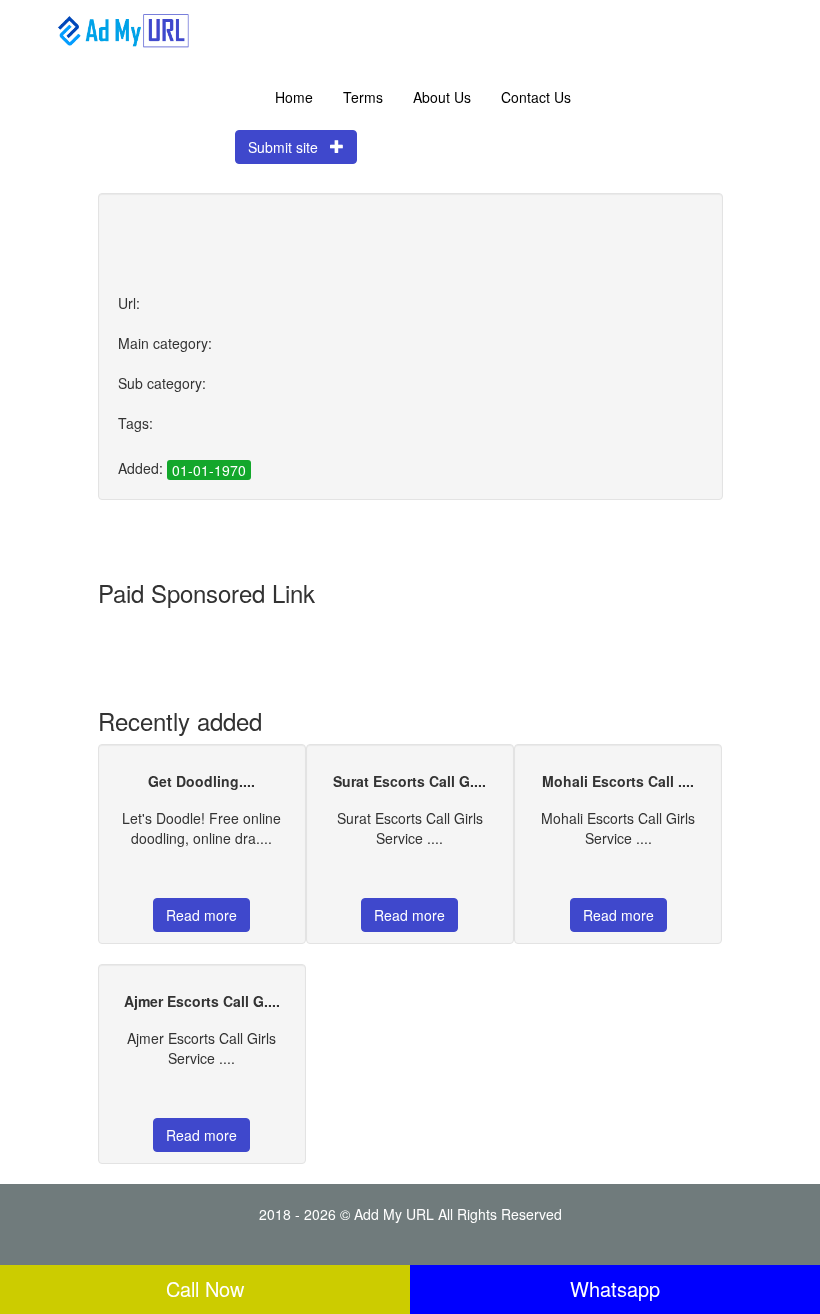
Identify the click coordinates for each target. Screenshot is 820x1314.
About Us (442, 97)
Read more (201, 915)
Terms (363, 97)
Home (294, 97)
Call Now (205, 1288)
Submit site (289, 147)
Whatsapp (615, 1288)
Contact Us (536, 97)
